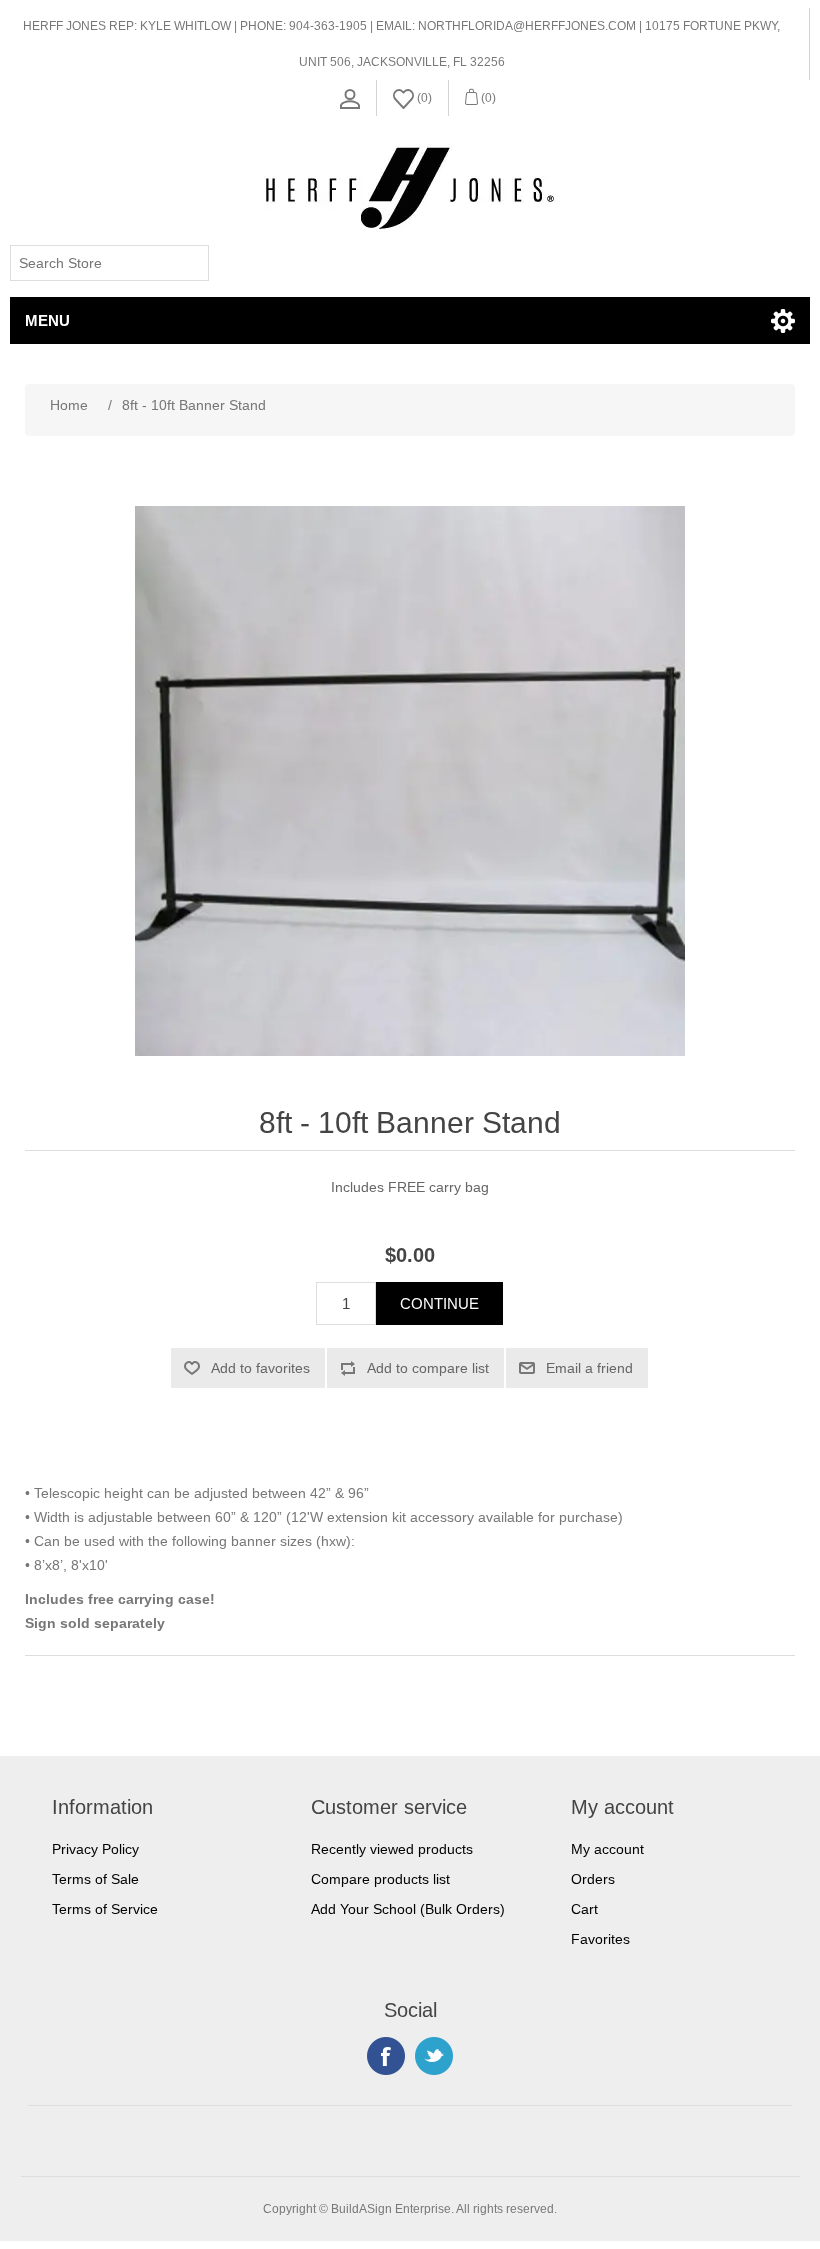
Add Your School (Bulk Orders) (408, 1909)
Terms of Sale (95, 1879)
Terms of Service (105, 1909)
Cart (584, 1909)
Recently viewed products (392, 1849)
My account (607, 1849)
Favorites (600, 1939)
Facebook (386, 2056)
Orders (593, 1879)
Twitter (434, 2056)
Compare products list (380, 1879)
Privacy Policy (95, 1849)
